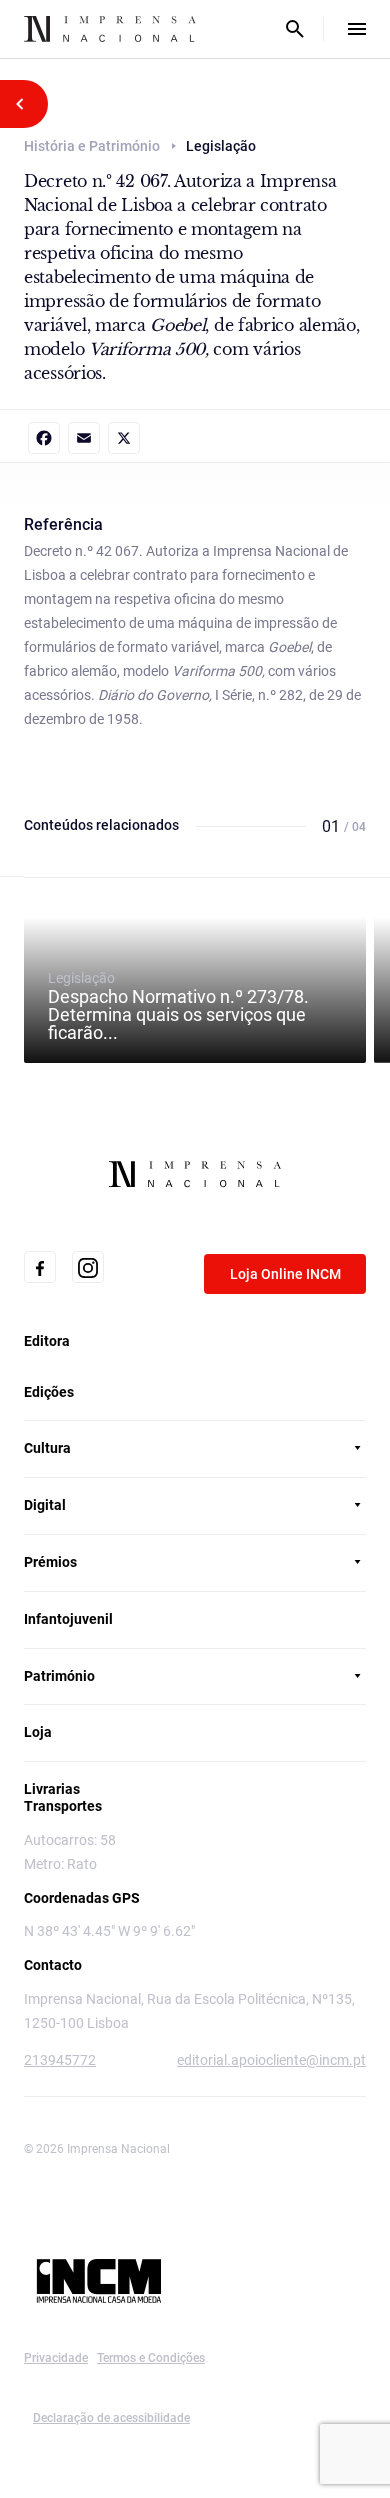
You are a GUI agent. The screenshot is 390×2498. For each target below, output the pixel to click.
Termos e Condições (151, 2358)
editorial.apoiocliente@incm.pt (271, 2060)
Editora (47, 1341)
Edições (49, 1392)
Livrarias (52, 1789)
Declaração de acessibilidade (111, 2418)
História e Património (92, 146)
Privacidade (56, 2358)
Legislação (178, 1006)
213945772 (60, 2060)
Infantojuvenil (68, 1619)
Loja (38, 1732)
